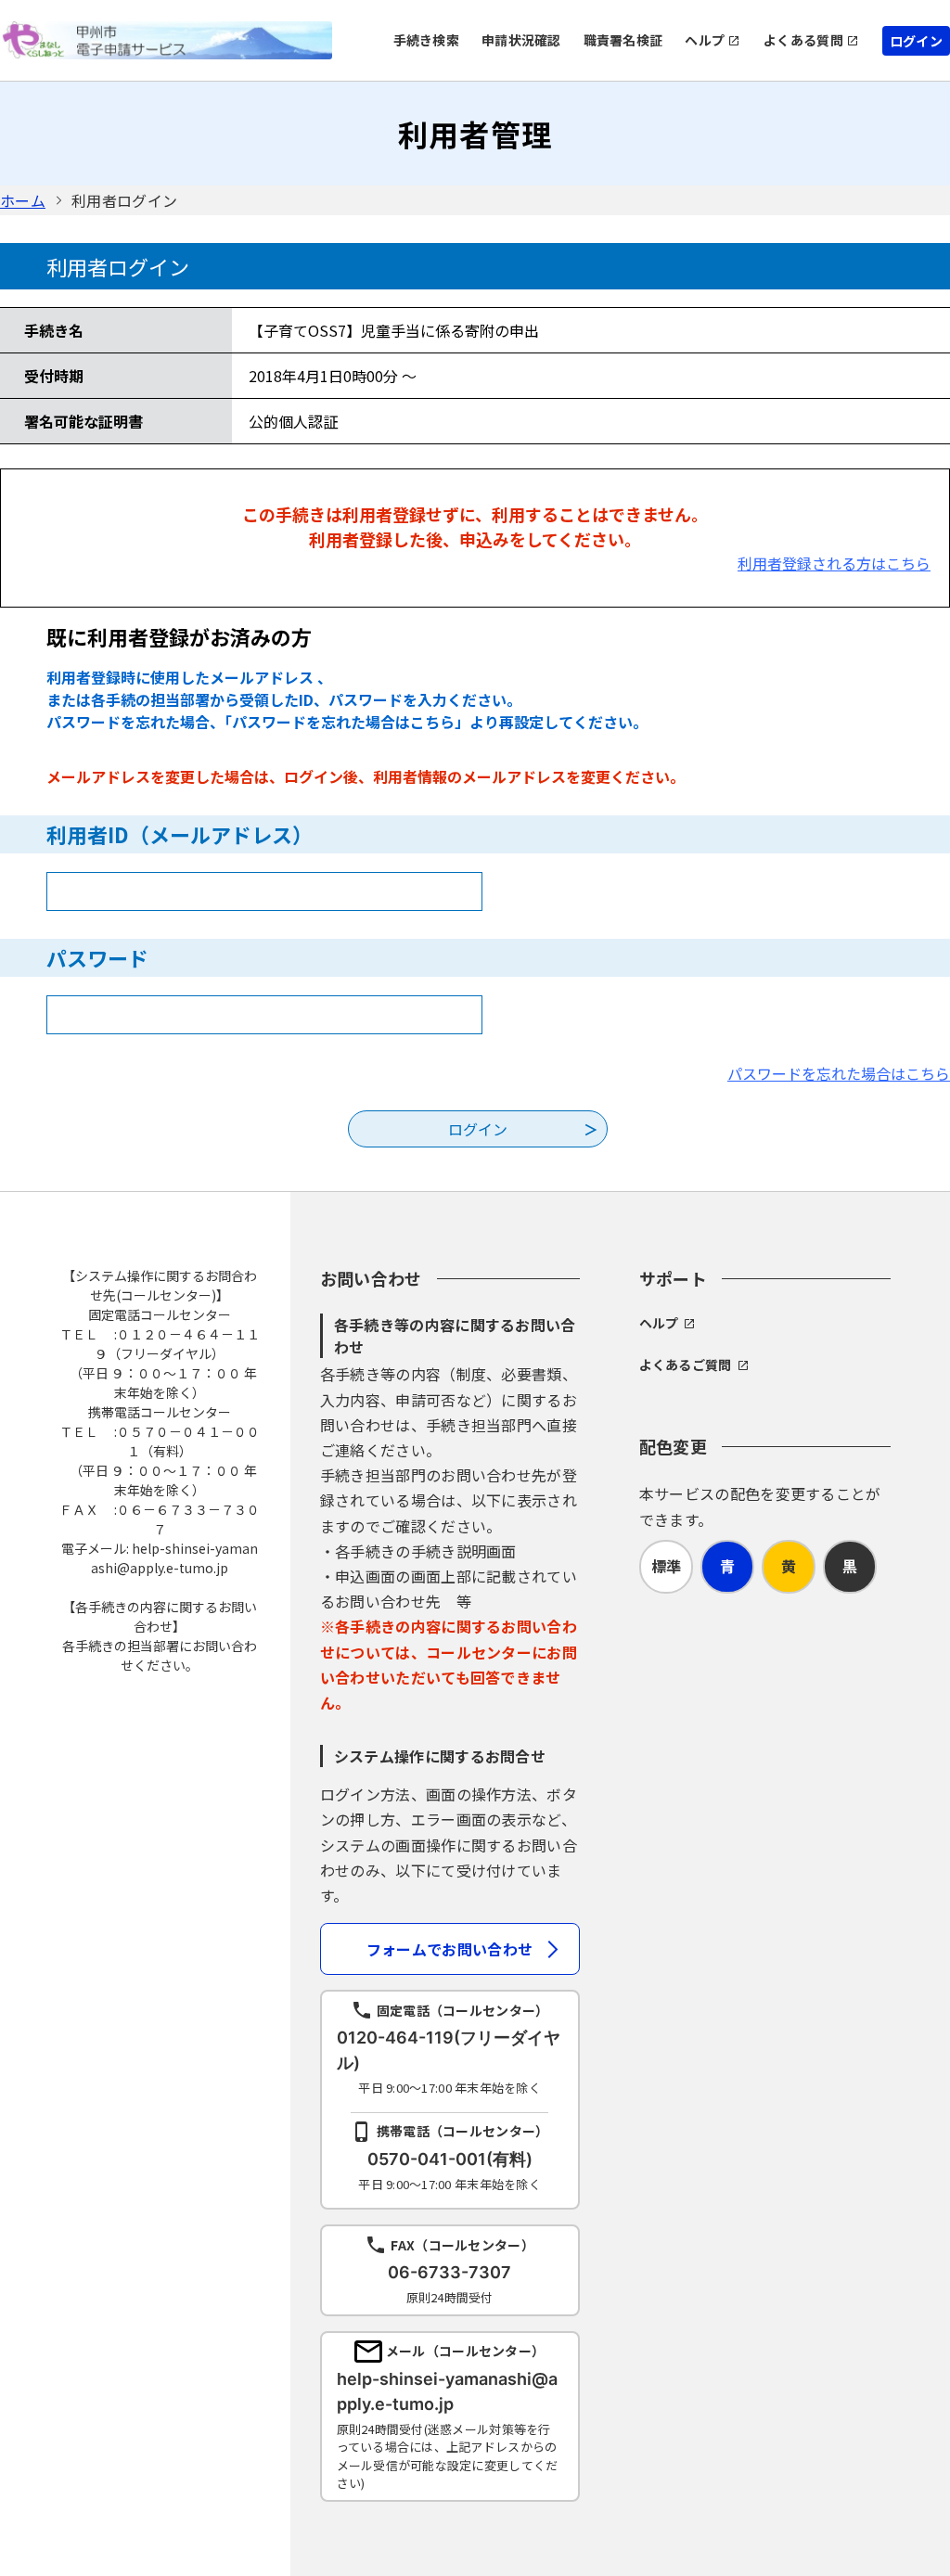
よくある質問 (803, 40)
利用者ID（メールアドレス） (180, 834)
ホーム (23, 200)
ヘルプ (705, 40)
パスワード (97, 957)
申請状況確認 (521, 40)
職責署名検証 (623, 40)
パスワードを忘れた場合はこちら (839, 1073)
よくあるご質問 (686, 1365)
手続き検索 (426, 40)
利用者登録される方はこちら (834, 563)
